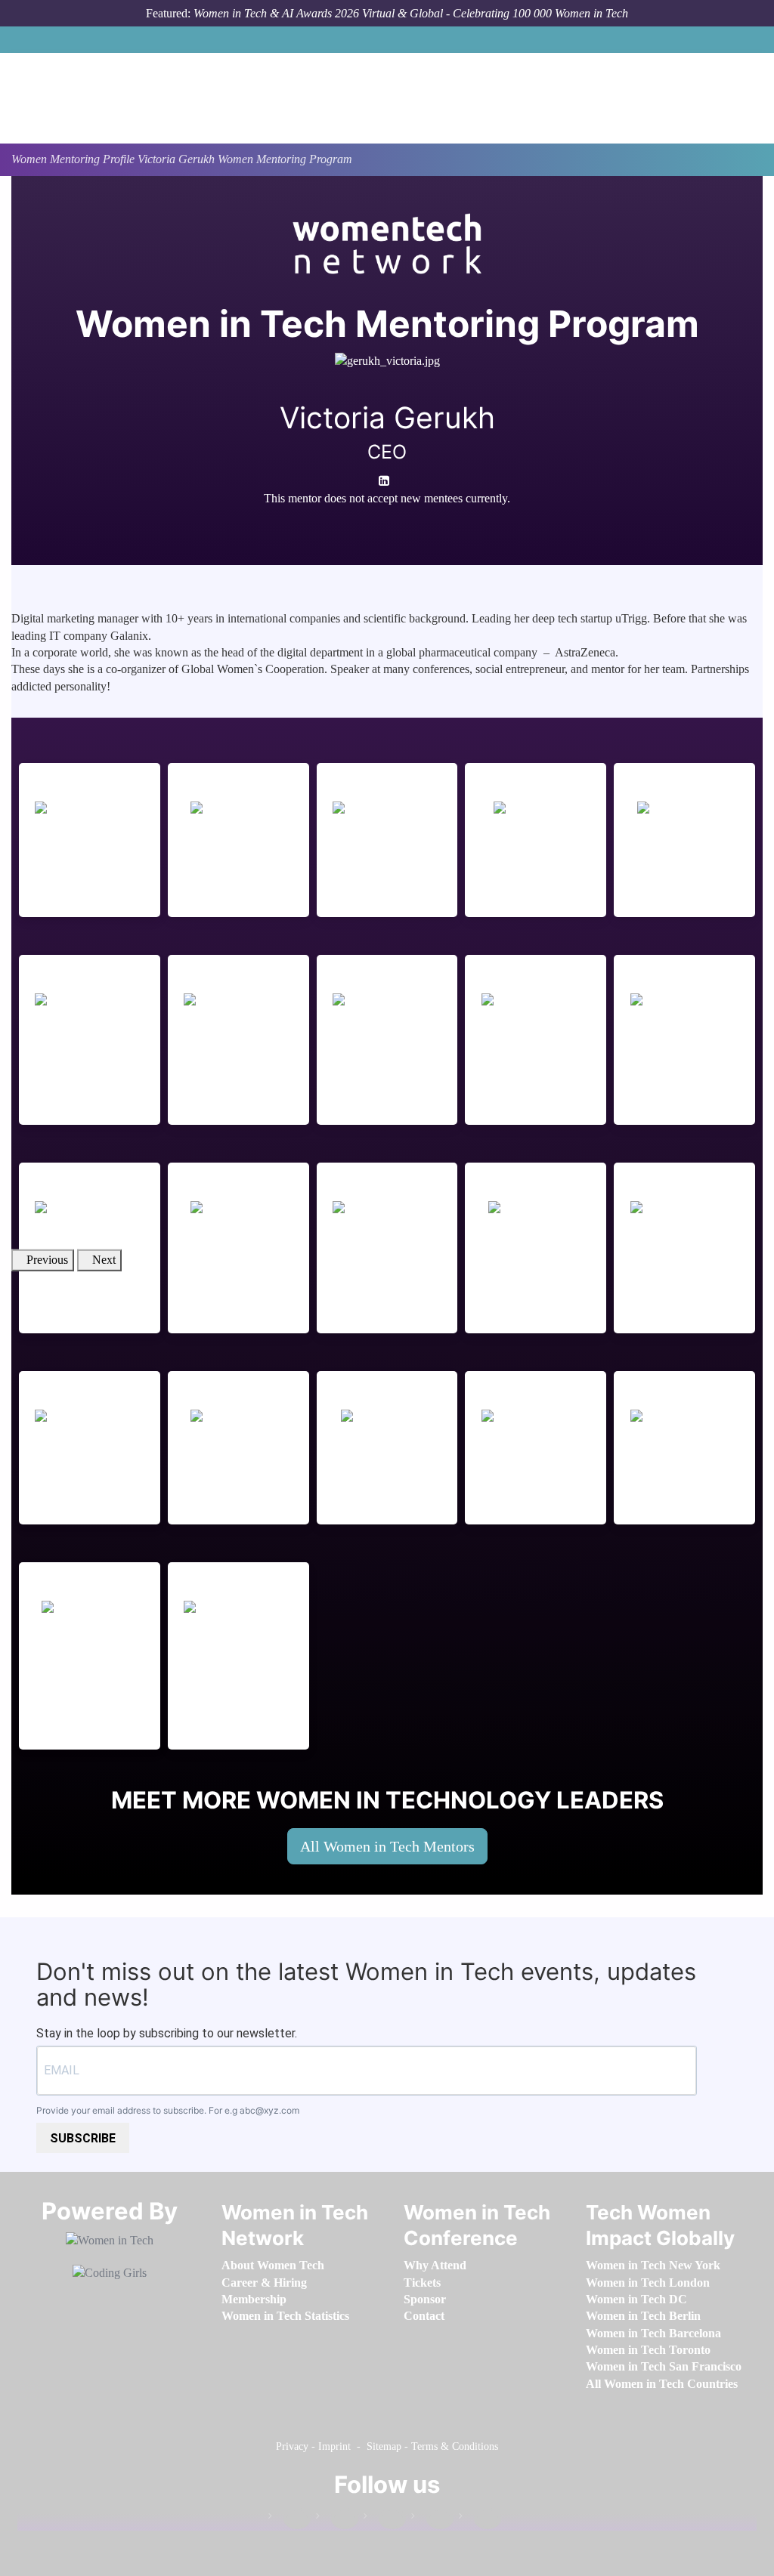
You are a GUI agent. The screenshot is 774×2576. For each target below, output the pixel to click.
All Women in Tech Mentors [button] (387, 1846)
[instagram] (385, 2519)
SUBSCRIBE (83, 2138)
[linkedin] (337, 2519)
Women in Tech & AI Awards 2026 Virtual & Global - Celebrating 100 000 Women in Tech (411, 13)
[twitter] (432, 2519)
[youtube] (397, 519)
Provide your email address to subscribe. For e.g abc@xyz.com (168, 2110)
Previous (47, 1260)
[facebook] (371, 519)
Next (104, 1260)
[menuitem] (273, 2265)
